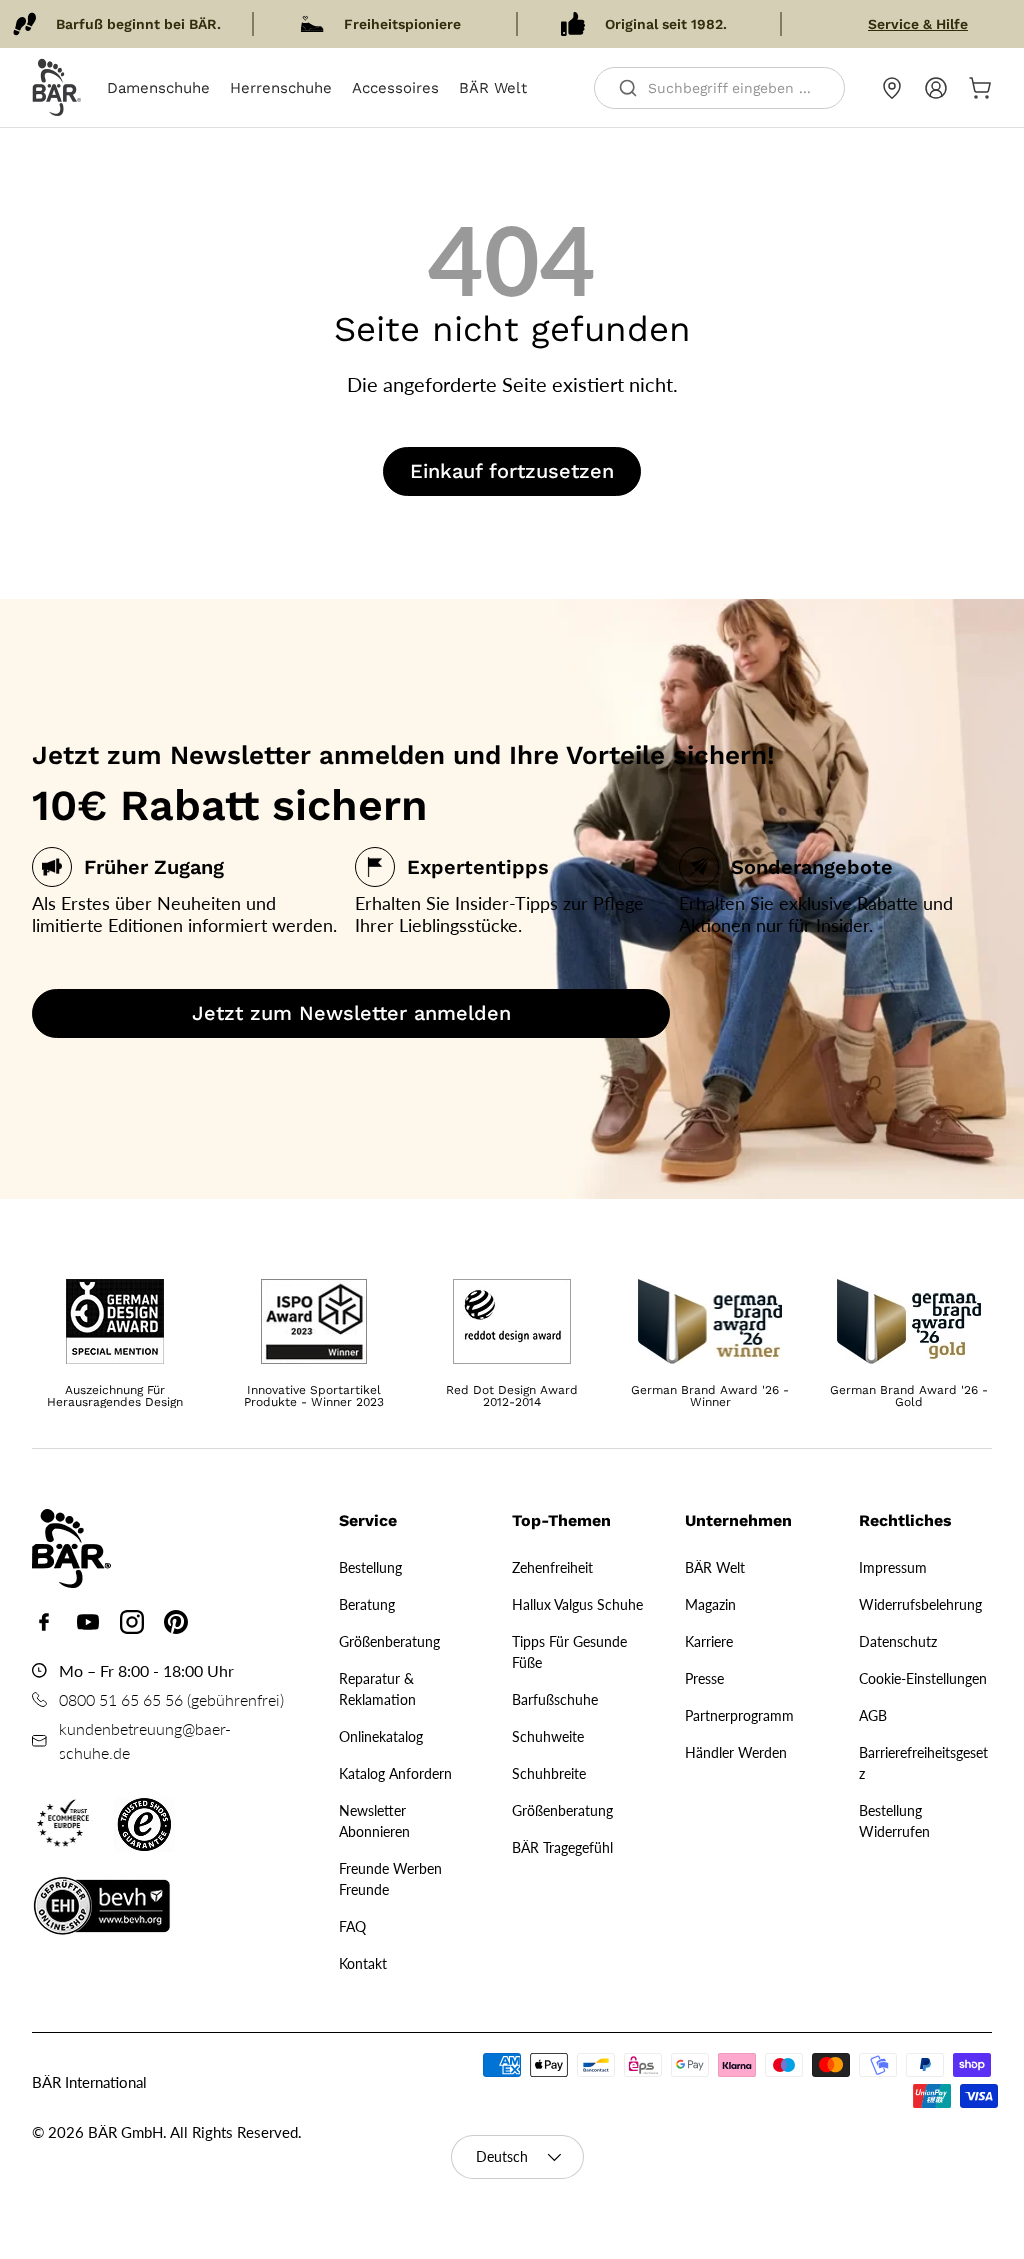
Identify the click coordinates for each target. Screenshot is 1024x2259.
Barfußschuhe (555, 1699)
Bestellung (370, 1567)
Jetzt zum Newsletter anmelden (351, 1013)
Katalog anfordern (395, 1773)
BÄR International (89, 2082)
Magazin (710, 1604)
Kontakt (363, 1963)
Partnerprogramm (739, 1715)
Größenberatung (389, 1641)
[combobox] (719, 88)
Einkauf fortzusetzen (512, 471)
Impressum (893, 1567)
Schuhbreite (549, 1773)
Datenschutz (898, 1641)
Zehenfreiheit (552, 1567)
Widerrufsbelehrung (920, 1604)
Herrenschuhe (281, 88)
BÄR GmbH (125, 2132)
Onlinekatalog (381, 1736)
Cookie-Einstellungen (923, 1678)
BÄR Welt (493, 88)
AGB (873, 1715)
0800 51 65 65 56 (121, 1699)
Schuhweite (548, 1736)
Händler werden (736, 1752)
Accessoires (395, 88)
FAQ (352, 1926)
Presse (704, 1678)
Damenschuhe (158, 88)
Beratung (367, 1604)
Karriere (709, 1641)
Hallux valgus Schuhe (577, 1604)
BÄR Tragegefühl (562, 1847)
